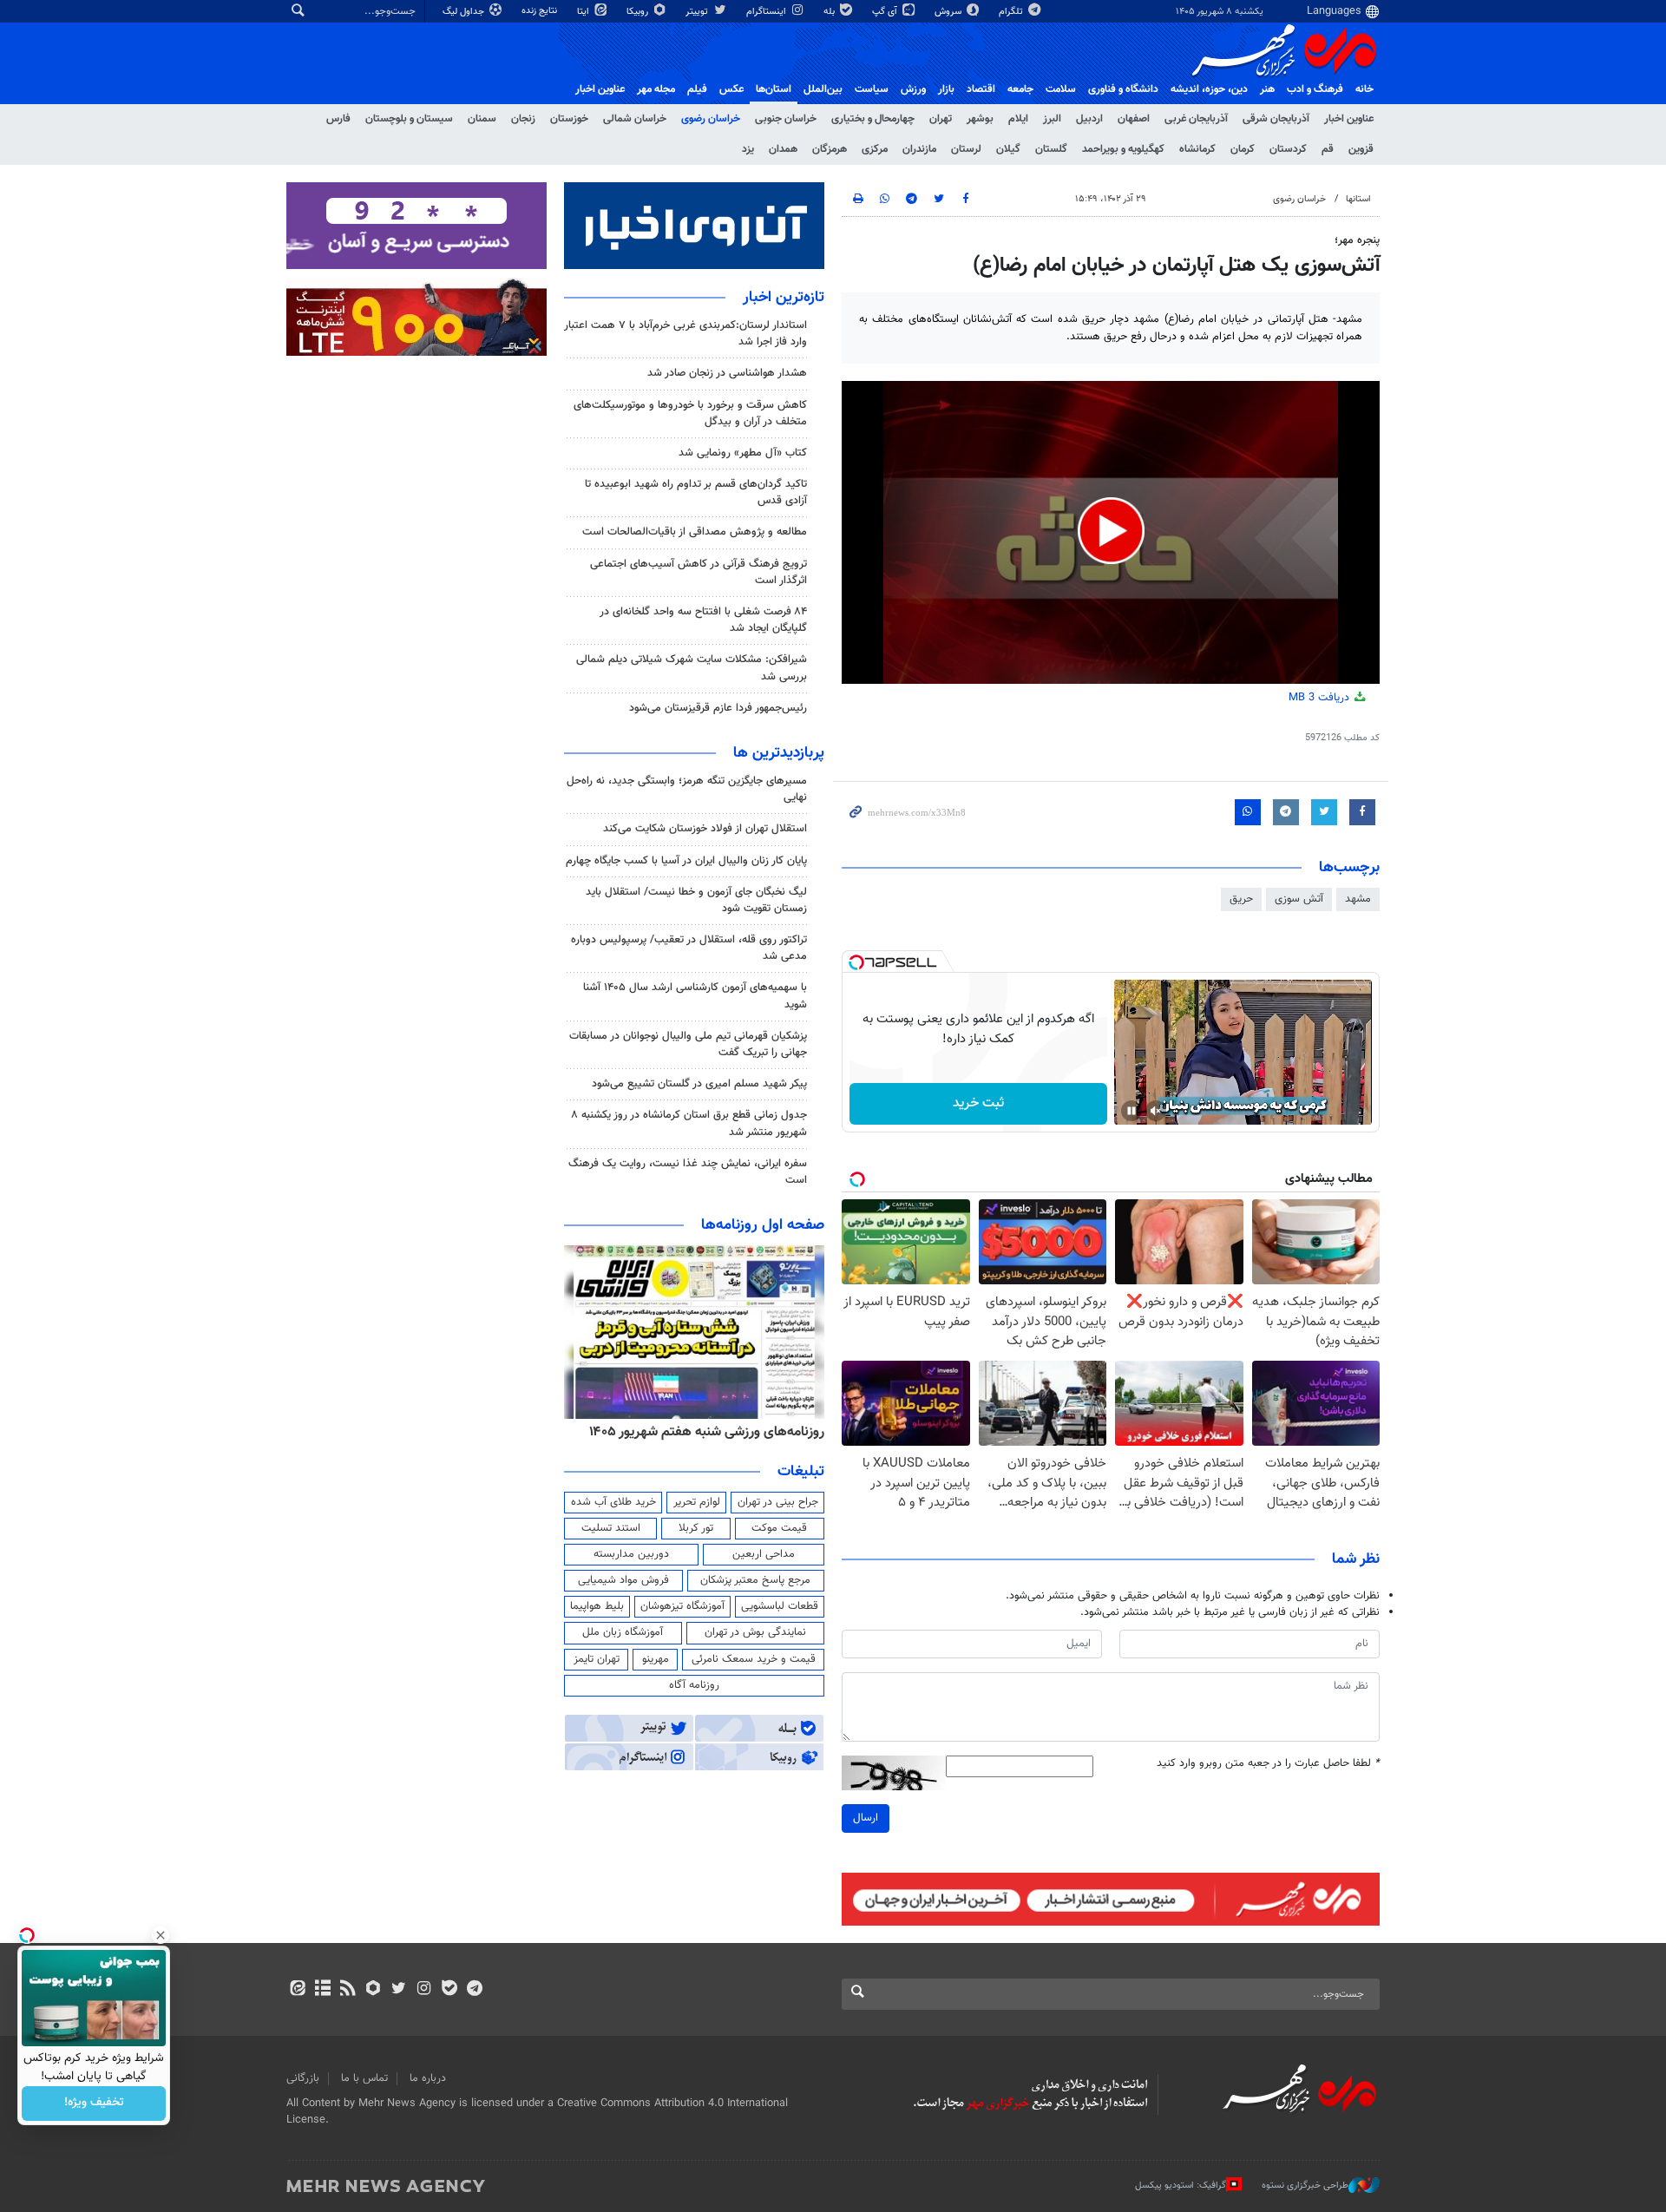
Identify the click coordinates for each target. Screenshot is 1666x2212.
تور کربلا (696, 1528)
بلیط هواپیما (597, 1606)
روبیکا (639, 12)
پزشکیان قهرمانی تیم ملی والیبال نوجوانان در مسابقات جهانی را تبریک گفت (688, 1044)
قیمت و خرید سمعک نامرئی (754, 1659)
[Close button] (161, 1935)
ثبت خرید (978, 1103)
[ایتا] (297, 1990)
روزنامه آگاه (694, 1685)
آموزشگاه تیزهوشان (682, 1606)
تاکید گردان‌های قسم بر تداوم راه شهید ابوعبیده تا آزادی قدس (696, 492)
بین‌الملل (823, 89)
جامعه (1020, 89)
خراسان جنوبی (786, 119)
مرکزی (875, 149)
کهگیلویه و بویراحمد (1123, 149)
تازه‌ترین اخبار (784, 298)
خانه (1364, 89)
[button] (1111, 531)
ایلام (1018, 119)
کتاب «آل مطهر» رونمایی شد (743, 453)
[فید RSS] (348, 1990)
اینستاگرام (767, 12)
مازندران (919, 149)
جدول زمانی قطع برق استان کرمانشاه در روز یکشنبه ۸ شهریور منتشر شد (689, 1123)
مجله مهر (656, 89)
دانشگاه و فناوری (1123, 89)
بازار (946, 89)
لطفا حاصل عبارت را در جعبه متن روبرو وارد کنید (1268, 1764)
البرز (1052, 119)
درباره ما (428, 2078)
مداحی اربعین (764, 1554)
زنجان (523, 119)
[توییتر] (399, 1990)
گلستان (1051, 149)
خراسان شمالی (635, 119)
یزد (748, 149)
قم (1328, 149)
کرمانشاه (1197, 149)
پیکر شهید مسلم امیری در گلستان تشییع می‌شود (699, 1084)
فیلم (697, 89)
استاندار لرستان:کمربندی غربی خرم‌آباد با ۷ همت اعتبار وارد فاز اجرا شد (685, 334)
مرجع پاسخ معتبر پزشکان (755, 1580)
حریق (1241, 899)
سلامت (1061, 89)
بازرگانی (303, 2078)
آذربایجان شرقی (1276, 119)
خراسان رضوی (711, 119)
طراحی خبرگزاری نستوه (1305, 2186)
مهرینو (656, 1659)
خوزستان (569, 119)
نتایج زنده (541, 11)
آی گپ (886, 12)
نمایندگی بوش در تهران (755, 1632)
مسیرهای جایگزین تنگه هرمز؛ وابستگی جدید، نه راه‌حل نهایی (687, 789)
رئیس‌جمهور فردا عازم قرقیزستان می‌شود (718, 708)
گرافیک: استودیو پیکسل (1181, 2186)
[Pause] (1131, 1111)
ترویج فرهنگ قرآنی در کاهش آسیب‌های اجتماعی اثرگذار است (699, 572)
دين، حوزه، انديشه (1209, 89)
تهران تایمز (597, 1659)
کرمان (1243, 149)
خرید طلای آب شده (613, 1502)
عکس (731, 89)
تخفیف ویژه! (94, 2104)
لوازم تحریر (697, 1502)
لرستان (966, 149)
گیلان (1008, 149)
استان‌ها (774, 89)
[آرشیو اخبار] (322, 1990)
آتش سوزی (1299, 899)
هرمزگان (830, 149)
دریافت (1321, 698)
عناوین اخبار (1349, 119)
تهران (941, 119)
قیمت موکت (779, 1528)
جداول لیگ (465, 12)
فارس (338, 119)
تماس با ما (364, 2078)
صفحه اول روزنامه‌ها (763, 1225)
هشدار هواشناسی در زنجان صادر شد (727, 373)
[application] (1111, 532)
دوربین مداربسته (631, 1554)
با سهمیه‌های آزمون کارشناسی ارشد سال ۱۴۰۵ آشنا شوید (695, 996)
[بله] (449, 1990)
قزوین (1361, 149)
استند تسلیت (611, 1528)
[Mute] (1156, 1111)
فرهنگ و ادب (1315, 89)
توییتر (698, 12)
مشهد (1358, 899)
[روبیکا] (374, 1990)
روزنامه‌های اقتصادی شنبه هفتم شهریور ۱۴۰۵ (701, 1432)
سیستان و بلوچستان (409, 119)
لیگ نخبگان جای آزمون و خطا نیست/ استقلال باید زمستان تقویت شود (696, 900)
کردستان (1288, 149)
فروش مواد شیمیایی (623, 1580)
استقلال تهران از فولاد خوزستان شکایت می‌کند (705, 829)
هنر (1267, 89)
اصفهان (1134, 119)
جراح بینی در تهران (778, 1502)
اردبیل (1089, 119)
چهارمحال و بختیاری (873, 119)
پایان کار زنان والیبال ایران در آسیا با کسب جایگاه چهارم (686, 861)
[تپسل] (856, 962)
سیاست (872, 89)
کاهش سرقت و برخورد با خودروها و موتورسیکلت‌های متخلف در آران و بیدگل (690, 414)
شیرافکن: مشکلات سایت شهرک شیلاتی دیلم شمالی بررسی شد (692, 668)
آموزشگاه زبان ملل (623, 1632)
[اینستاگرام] (424, 1990)
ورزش (913, 89)
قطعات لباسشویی (780, 1606)
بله (830, 12)
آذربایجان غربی (1196, 119)
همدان (783, 149)
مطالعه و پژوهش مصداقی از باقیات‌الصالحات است (695, 532)
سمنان (482, 119)
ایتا (584, 12)
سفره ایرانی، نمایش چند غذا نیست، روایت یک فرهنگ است (688, 1172)
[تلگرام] (474, 1990)
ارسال (866, 1818)
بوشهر (980, 119)
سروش (949, 12)
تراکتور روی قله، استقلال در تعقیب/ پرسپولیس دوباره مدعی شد (689, 948)
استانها (1358, 199)
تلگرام (1012, 12)
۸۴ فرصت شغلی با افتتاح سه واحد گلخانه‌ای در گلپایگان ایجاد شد (703, 620)
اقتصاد (981, 89)
